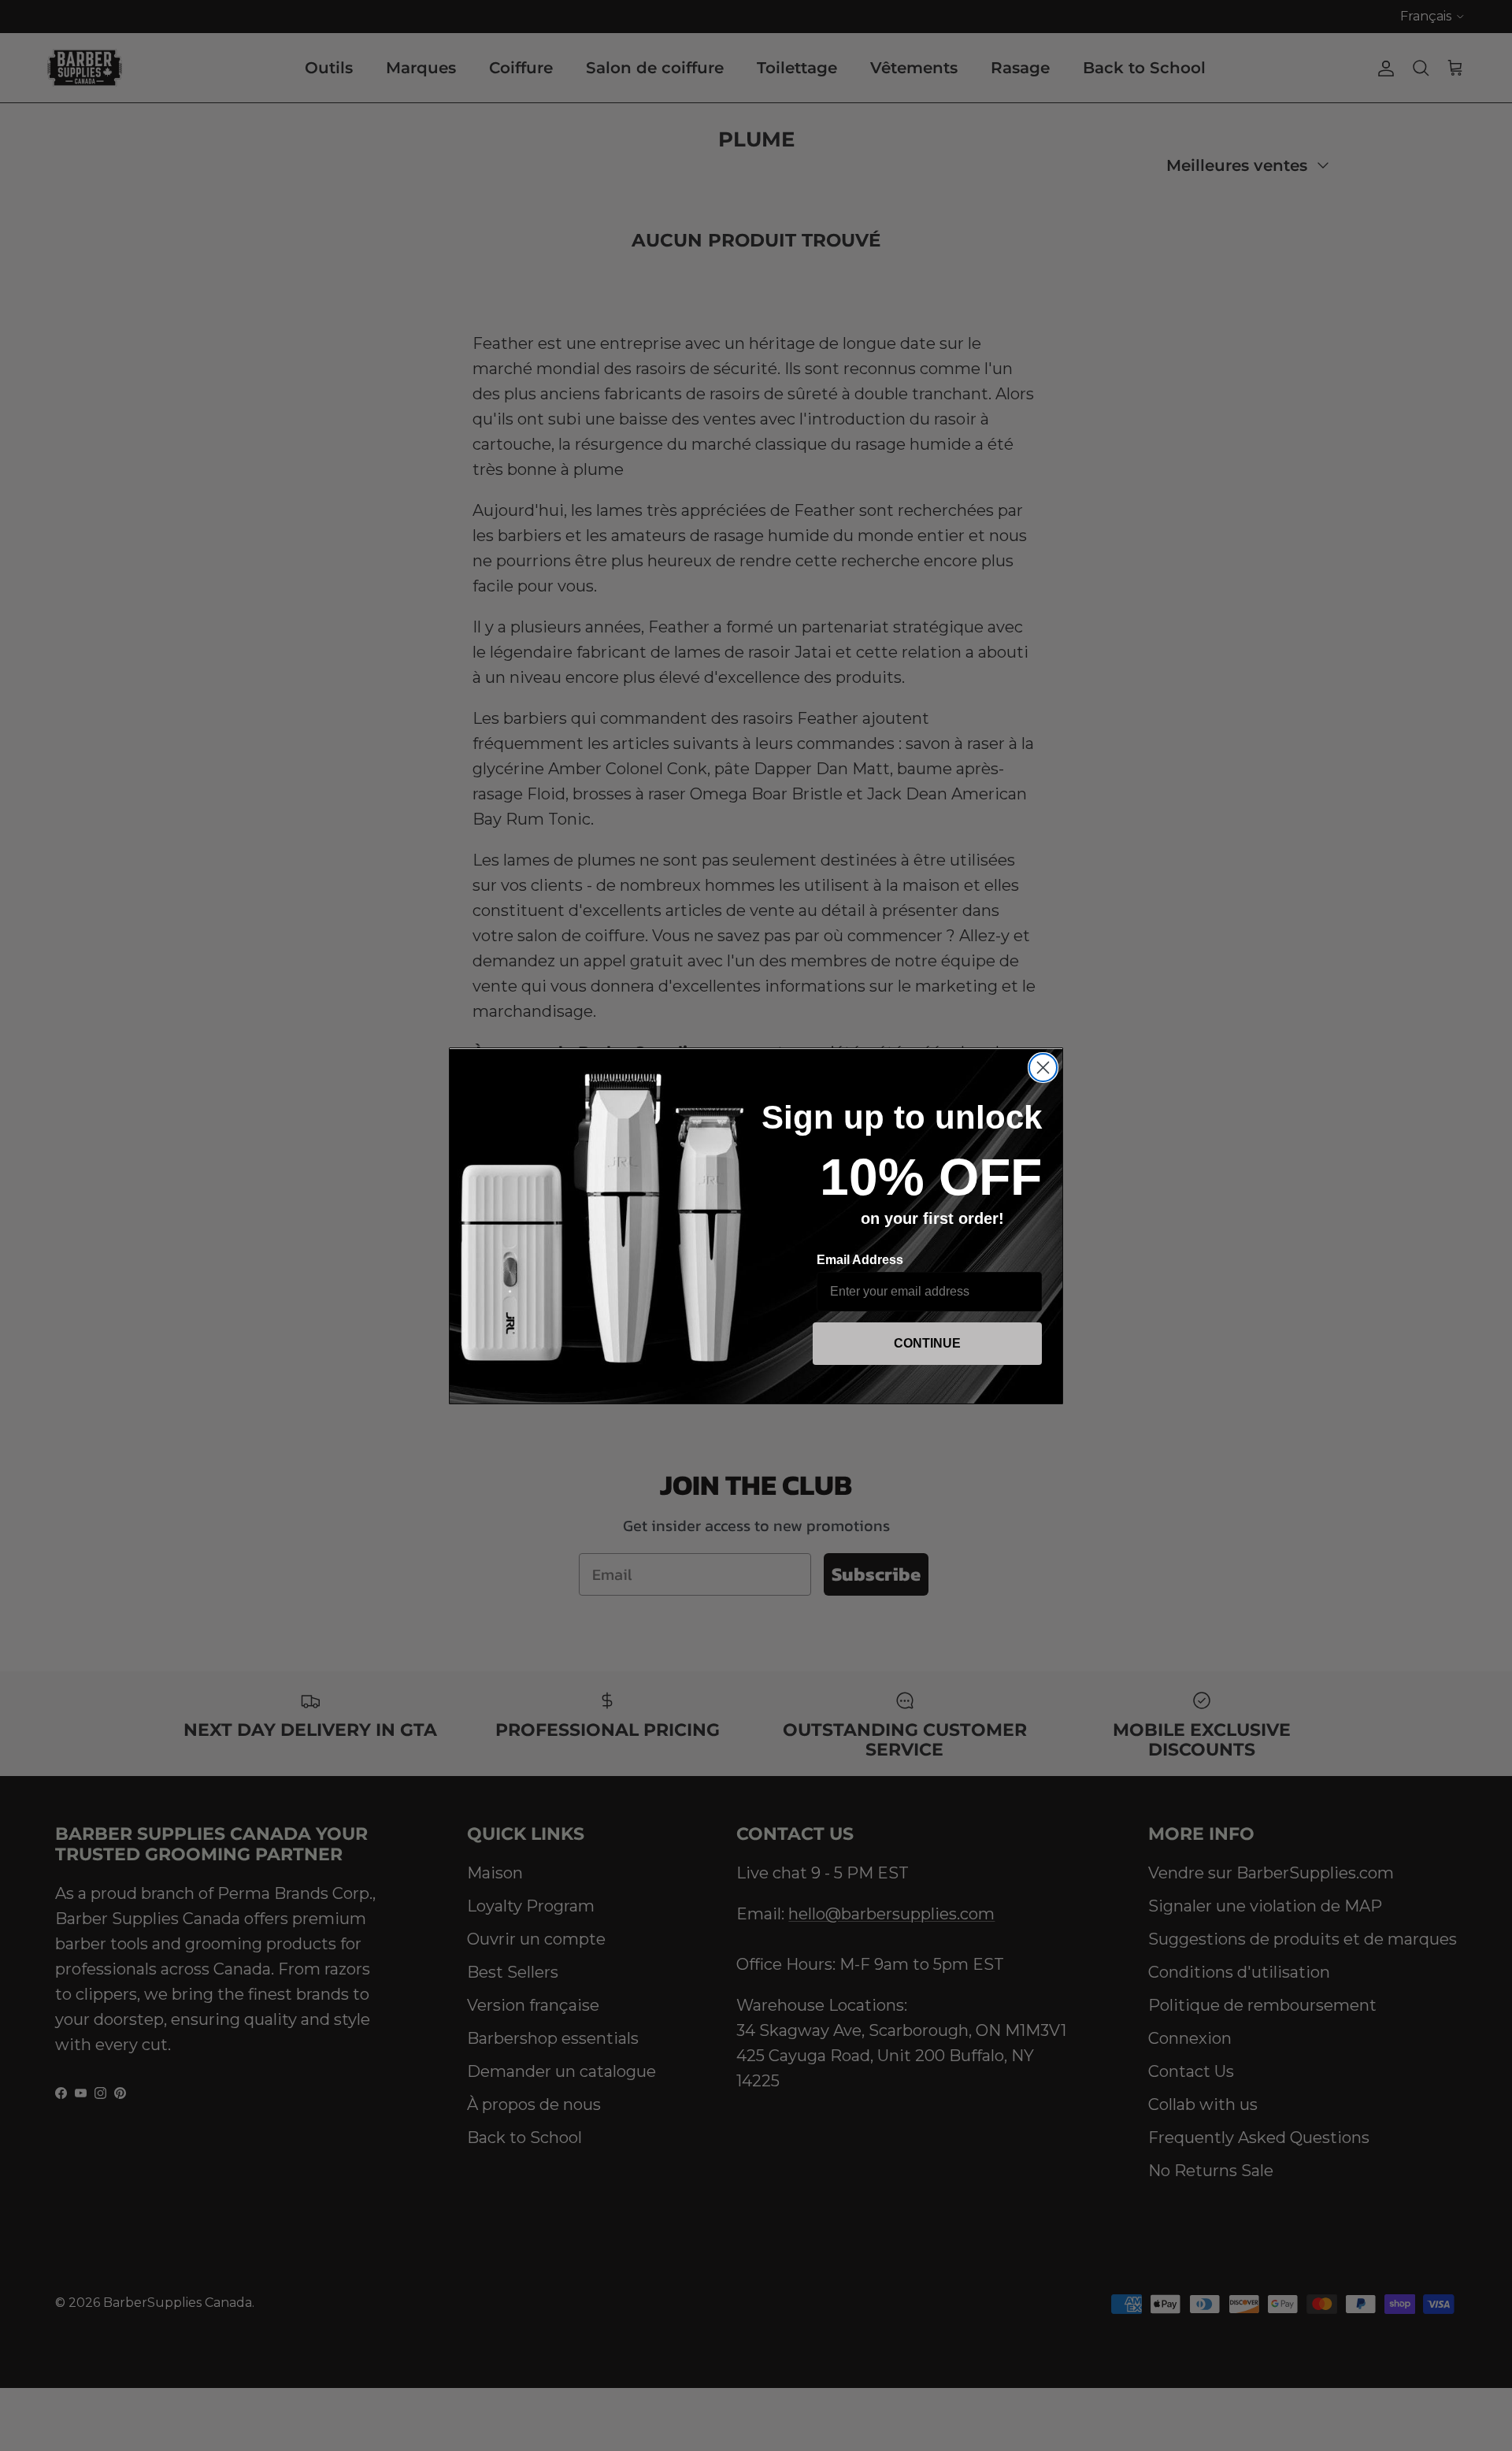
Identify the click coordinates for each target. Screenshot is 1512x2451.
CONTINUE (927, 1343)
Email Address (860, 1260)
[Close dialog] (1043, 1068)
